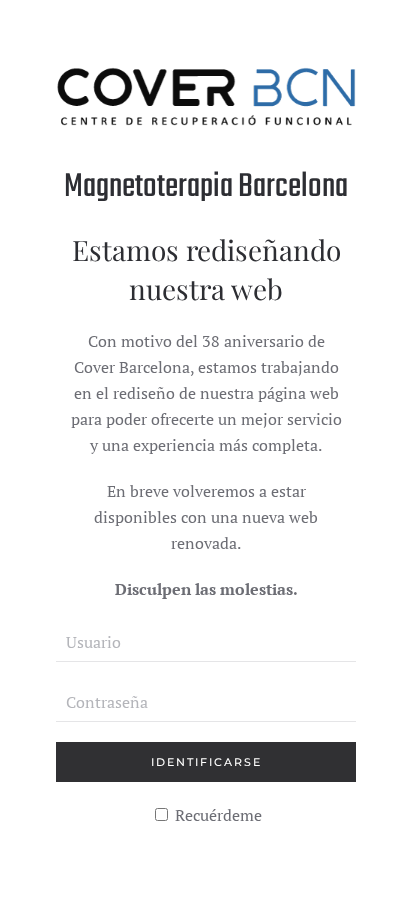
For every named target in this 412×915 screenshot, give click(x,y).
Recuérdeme (216, 815)
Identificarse (206, 762)
